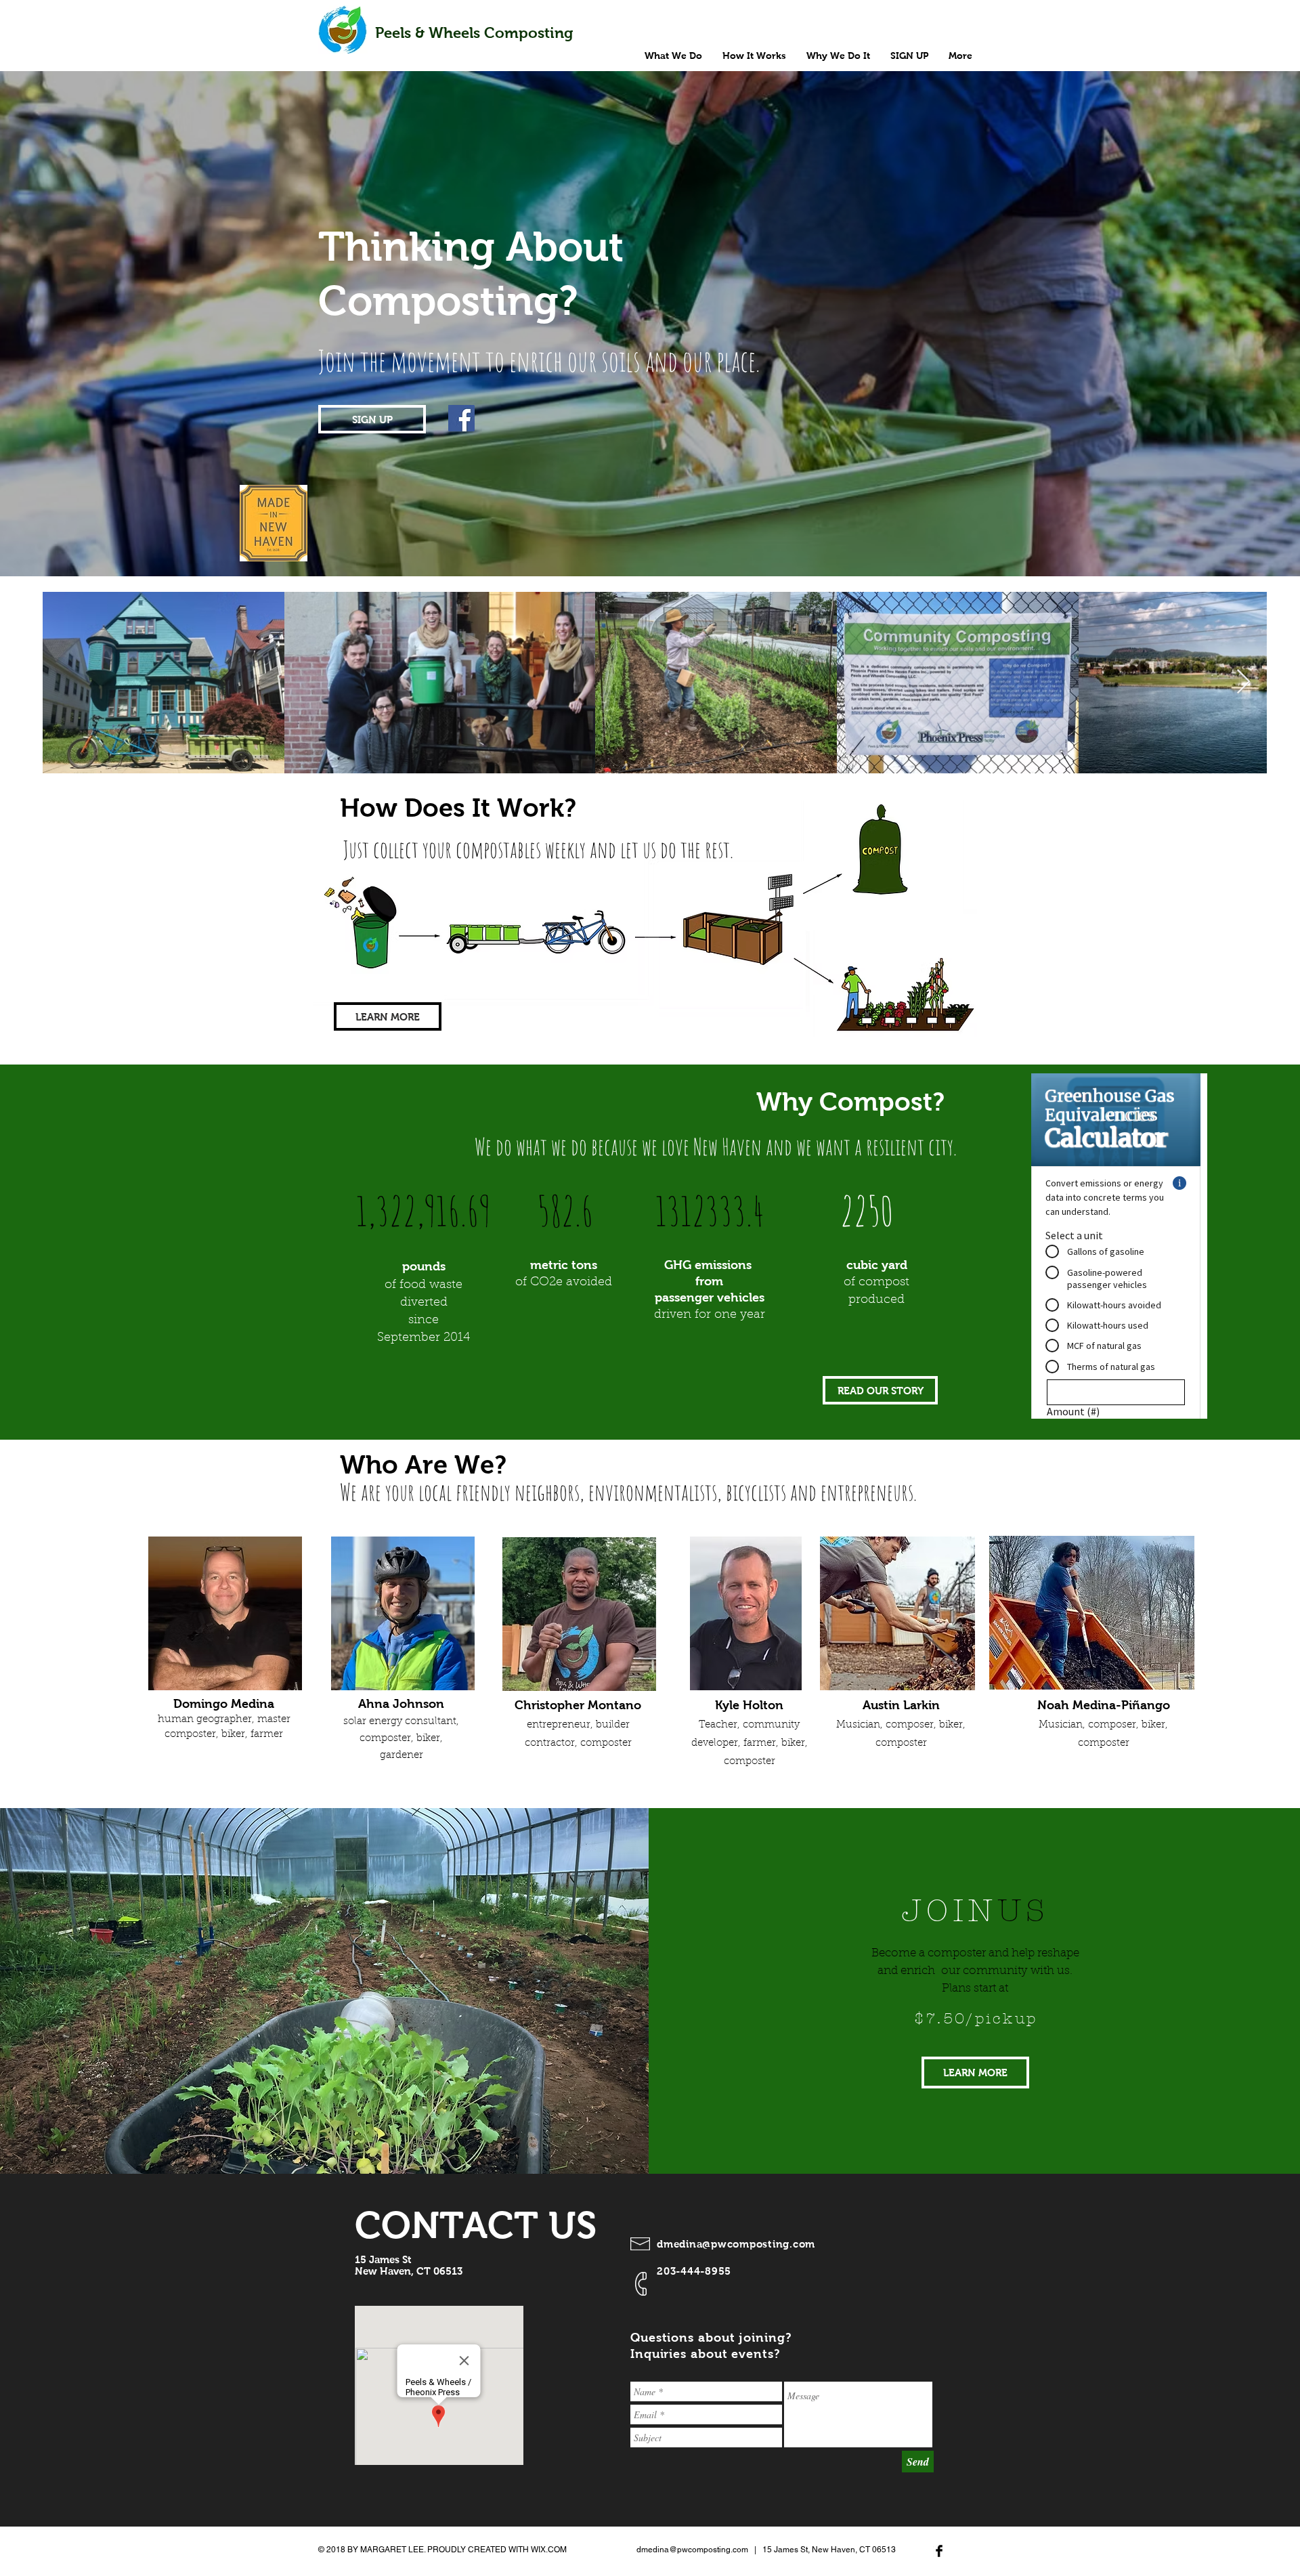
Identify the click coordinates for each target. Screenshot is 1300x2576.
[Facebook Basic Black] (939, 2551)
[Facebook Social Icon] (461, 418)
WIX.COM (549, 2550)
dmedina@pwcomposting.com (736, 2244)
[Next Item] (1243, 682)
